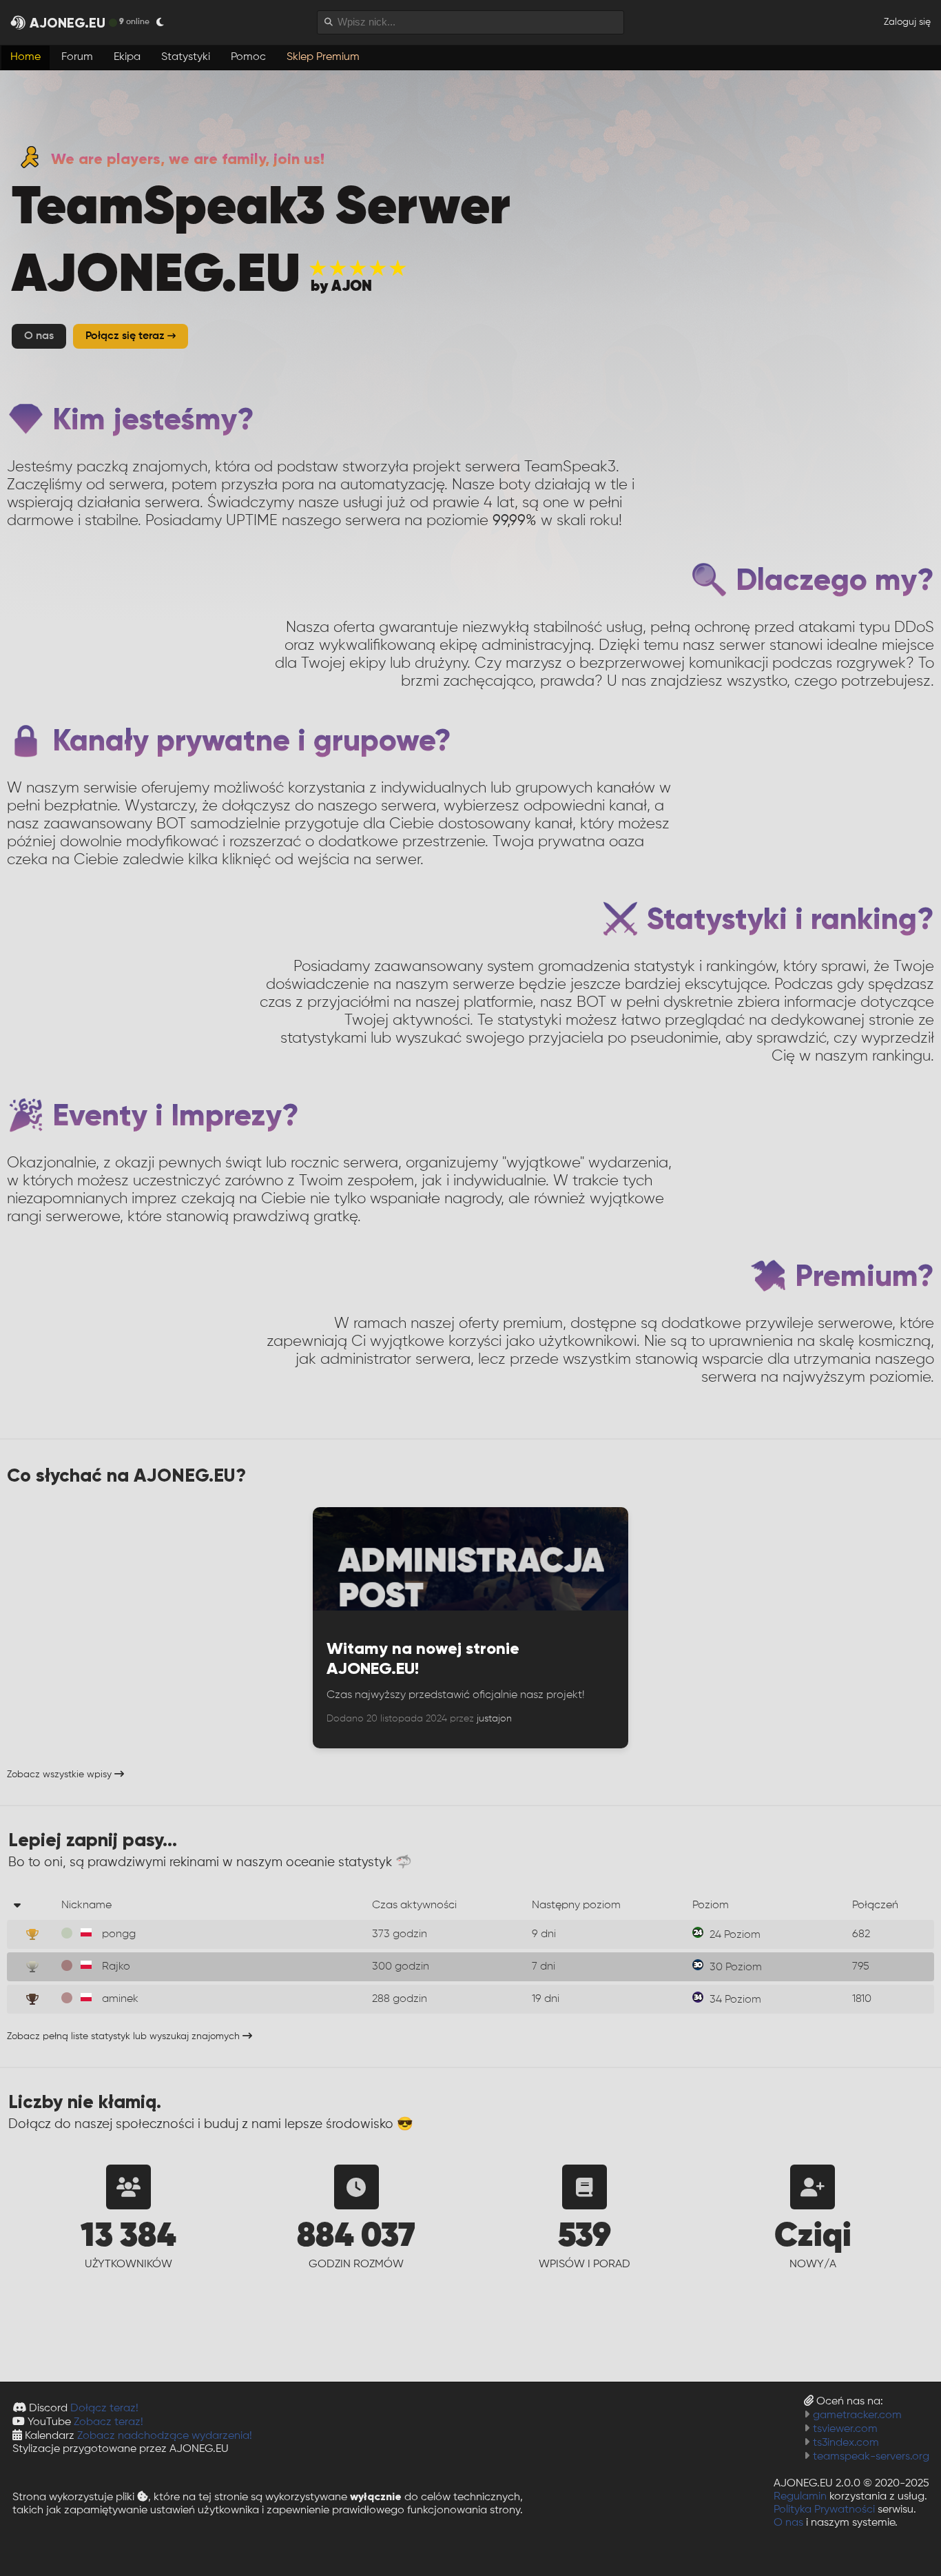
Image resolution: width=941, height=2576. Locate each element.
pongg (119, 1934)
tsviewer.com (845, 2429)
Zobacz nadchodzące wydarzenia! (165, 2436)
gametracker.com (857, 2415)
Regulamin (800, 2497)
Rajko (116, 1967)
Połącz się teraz (126, 336)
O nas (788, 2523)
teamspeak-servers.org (871, 2457)
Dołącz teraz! (104, 2409)
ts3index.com (846, 2443)
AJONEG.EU (68, 23)
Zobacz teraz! (108, 2422)
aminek (120, 1999)
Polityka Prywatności (824, 2510)
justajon (494, 1719)
